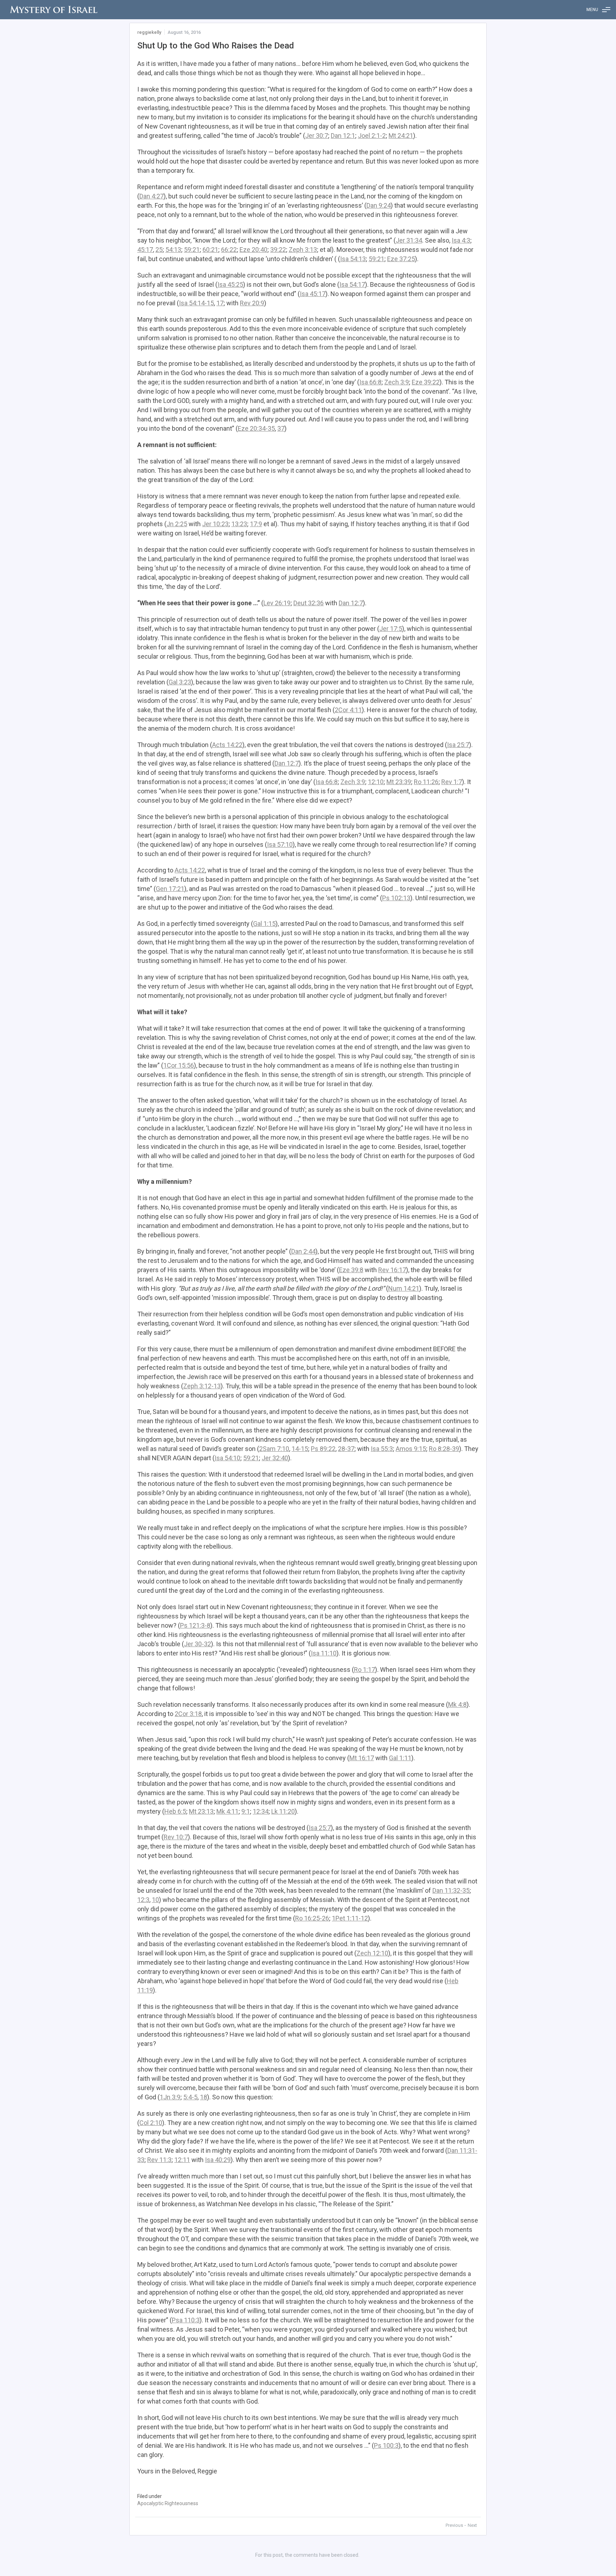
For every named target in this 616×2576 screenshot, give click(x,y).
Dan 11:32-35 (451, 1890)
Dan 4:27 (152, 196)
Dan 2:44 (303, 1251)
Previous (455, 2525)
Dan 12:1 (343, 136)
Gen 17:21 (170, 889)
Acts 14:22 (227, 745)
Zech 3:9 (397, 382)
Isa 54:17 (352, 284)
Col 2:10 (151, 2123)
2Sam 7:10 (274, 1449)
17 (220, 303)
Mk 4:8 (457, 1704)
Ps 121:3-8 (195, 1625)
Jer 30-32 (197, 1644)
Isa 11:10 (324, 1653)
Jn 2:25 (177, 524)
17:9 (256, 524)
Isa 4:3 (461, 240)
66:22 (229, 250)
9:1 (246, 1811)
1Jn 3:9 (170, 2097)
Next (472, 2525)
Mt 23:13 (201, 1811)
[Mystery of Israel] (53, 10)
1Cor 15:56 (179, 1065)
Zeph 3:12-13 (202, 1386)
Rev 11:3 (159, 2160)
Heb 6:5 (175, 1811)
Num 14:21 (404, 1288)
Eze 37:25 (401, 259)
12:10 (376, 782)
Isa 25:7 (458, 745)
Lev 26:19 (277, 603)
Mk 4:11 (227, 1811)
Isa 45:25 (230, 284)
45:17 (145, 250)
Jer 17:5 (391, 629)
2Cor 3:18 (188, 1714)
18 (204, 2097)
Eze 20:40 (253, 250)
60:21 (210, 250)
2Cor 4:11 (348, 710)
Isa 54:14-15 (196, 303)
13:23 (239, 524)
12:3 (143, 1900)
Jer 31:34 (409, 240)
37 (281, 428)
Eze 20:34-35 (256, 428)
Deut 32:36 (309, 603)
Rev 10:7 (176, 1837)
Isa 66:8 (370, 382)
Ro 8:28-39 (444, 1449)
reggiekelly (149, 32)
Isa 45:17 (313, 294)
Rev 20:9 (252, 303)
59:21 (192, 250)
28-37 (346, 1449)
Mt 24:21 (401, 136)
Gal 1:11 (400, 1758)
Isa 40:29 (218, 2160)
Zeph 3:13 (303, 250)
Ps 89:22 (323, 1449)
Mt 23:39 (399, 782)
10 (155, 1900)
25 (159, 250)
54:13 (173, 250)
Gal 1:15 (264, 924)
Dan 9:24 (379, 205)
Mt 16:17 (362, 1758)
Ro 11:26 (426, 782)
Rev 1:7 (452, 782)
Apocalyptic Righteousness (168, 2503)
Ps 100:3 (386, 2445)
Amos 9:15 (411, 1449)
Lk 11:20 (283, 1811)
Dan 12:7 (351, 603)
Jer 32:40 (275, 1458)
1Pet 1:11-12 (350, 1918)
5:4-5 (190, 2097)
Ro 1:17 (365, 1670)
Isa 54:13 (353, 259)
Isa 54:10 (227, 1458)
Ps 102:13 (396, 898)
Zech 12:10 (372, 1953)
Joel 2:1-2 (372, 136)
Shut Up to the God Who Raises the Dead (216, 46)
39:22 (278, 250)
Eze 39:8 (351, 1270)
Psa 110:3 (186, 2320)
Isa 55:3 (382, 1449)
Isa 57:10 (280, 844)
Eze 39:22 (426, 382)
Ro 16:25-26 (312, 1918)
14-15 (300, 1449)
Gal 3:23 (180, 682)
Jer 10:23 (215, 524)
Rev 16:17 (392, 1270)
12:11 (182, 2160)
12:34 (261, 1811)
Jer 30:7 (317, 136)
